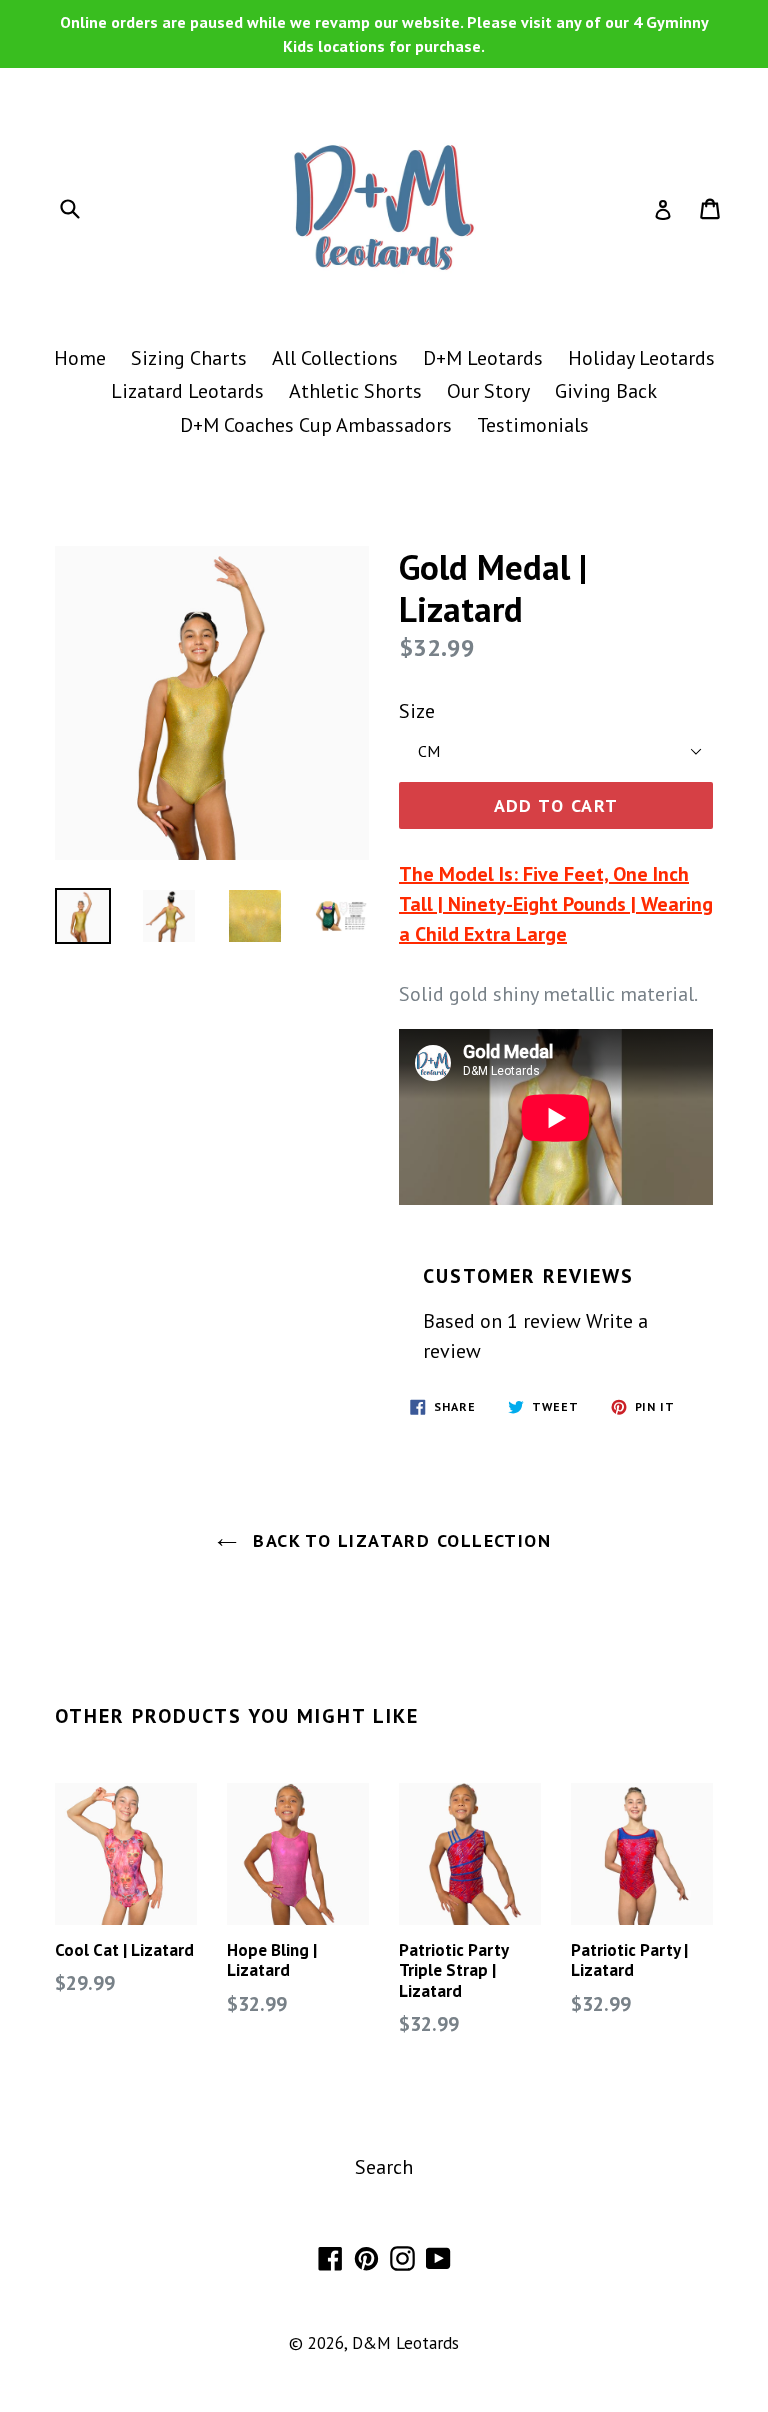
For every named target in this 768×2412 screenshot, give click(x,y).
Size (417, 711)
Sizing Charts (189, 358)
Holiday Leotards (641, 358)
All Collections (335, 358)
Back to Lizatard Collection (399, 1540)
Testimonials (533, 425)
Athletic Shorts (355, 391)
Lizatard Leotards (187, 391)
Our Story (488, 391)
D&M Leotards (405, 2343)
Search (384, 2167)
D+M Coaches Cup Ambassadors (316, 425)
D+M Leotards (483, 358)
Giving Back (606, 391)
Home (80, 358)
